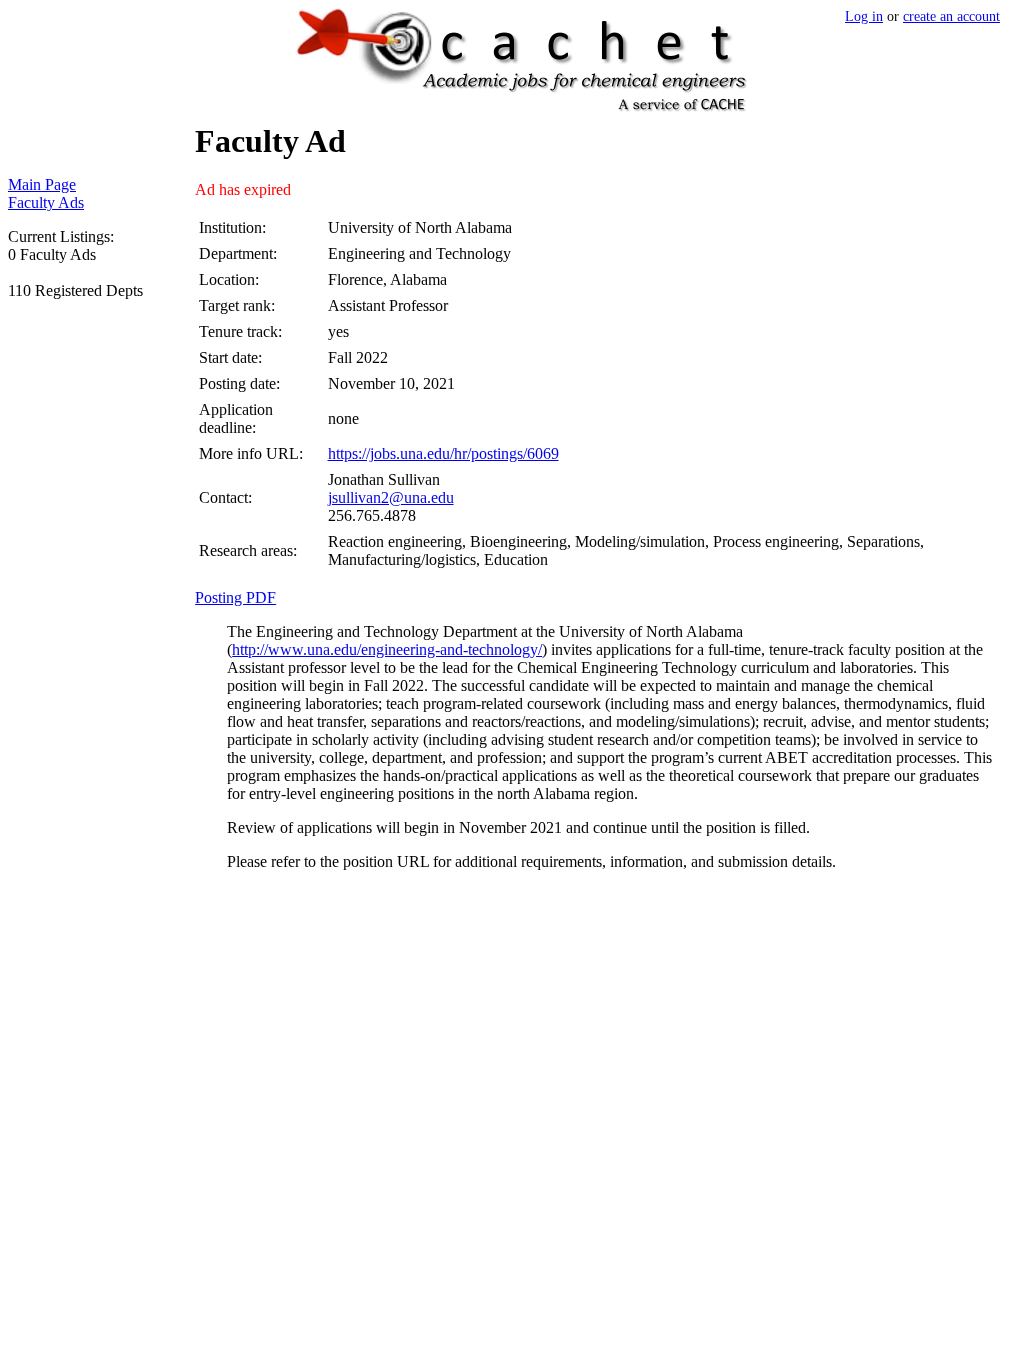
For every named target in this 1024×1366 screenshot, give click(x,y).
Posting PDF (235, 597)
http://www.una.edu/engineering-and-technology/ (387, 649)
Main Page (42, 184)
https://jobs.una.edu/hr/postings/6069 (443, 453)
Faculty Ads (46, 202)
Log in (864, 16)
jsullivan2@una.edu (391, 497)
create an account (951, 16)
